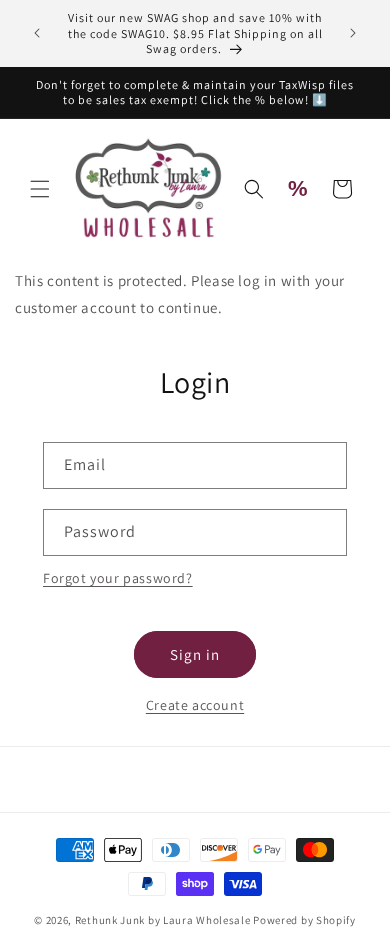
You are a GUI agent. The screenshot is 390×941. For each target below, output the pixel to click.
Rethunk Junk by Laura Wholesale (163, 920)
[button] (40, 189)
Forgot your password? (118, 578)
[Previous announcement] (37, 33)
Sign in (195, 654)
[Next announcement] (353, 33)
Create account (195, 705)
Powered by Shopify (304, 920)
